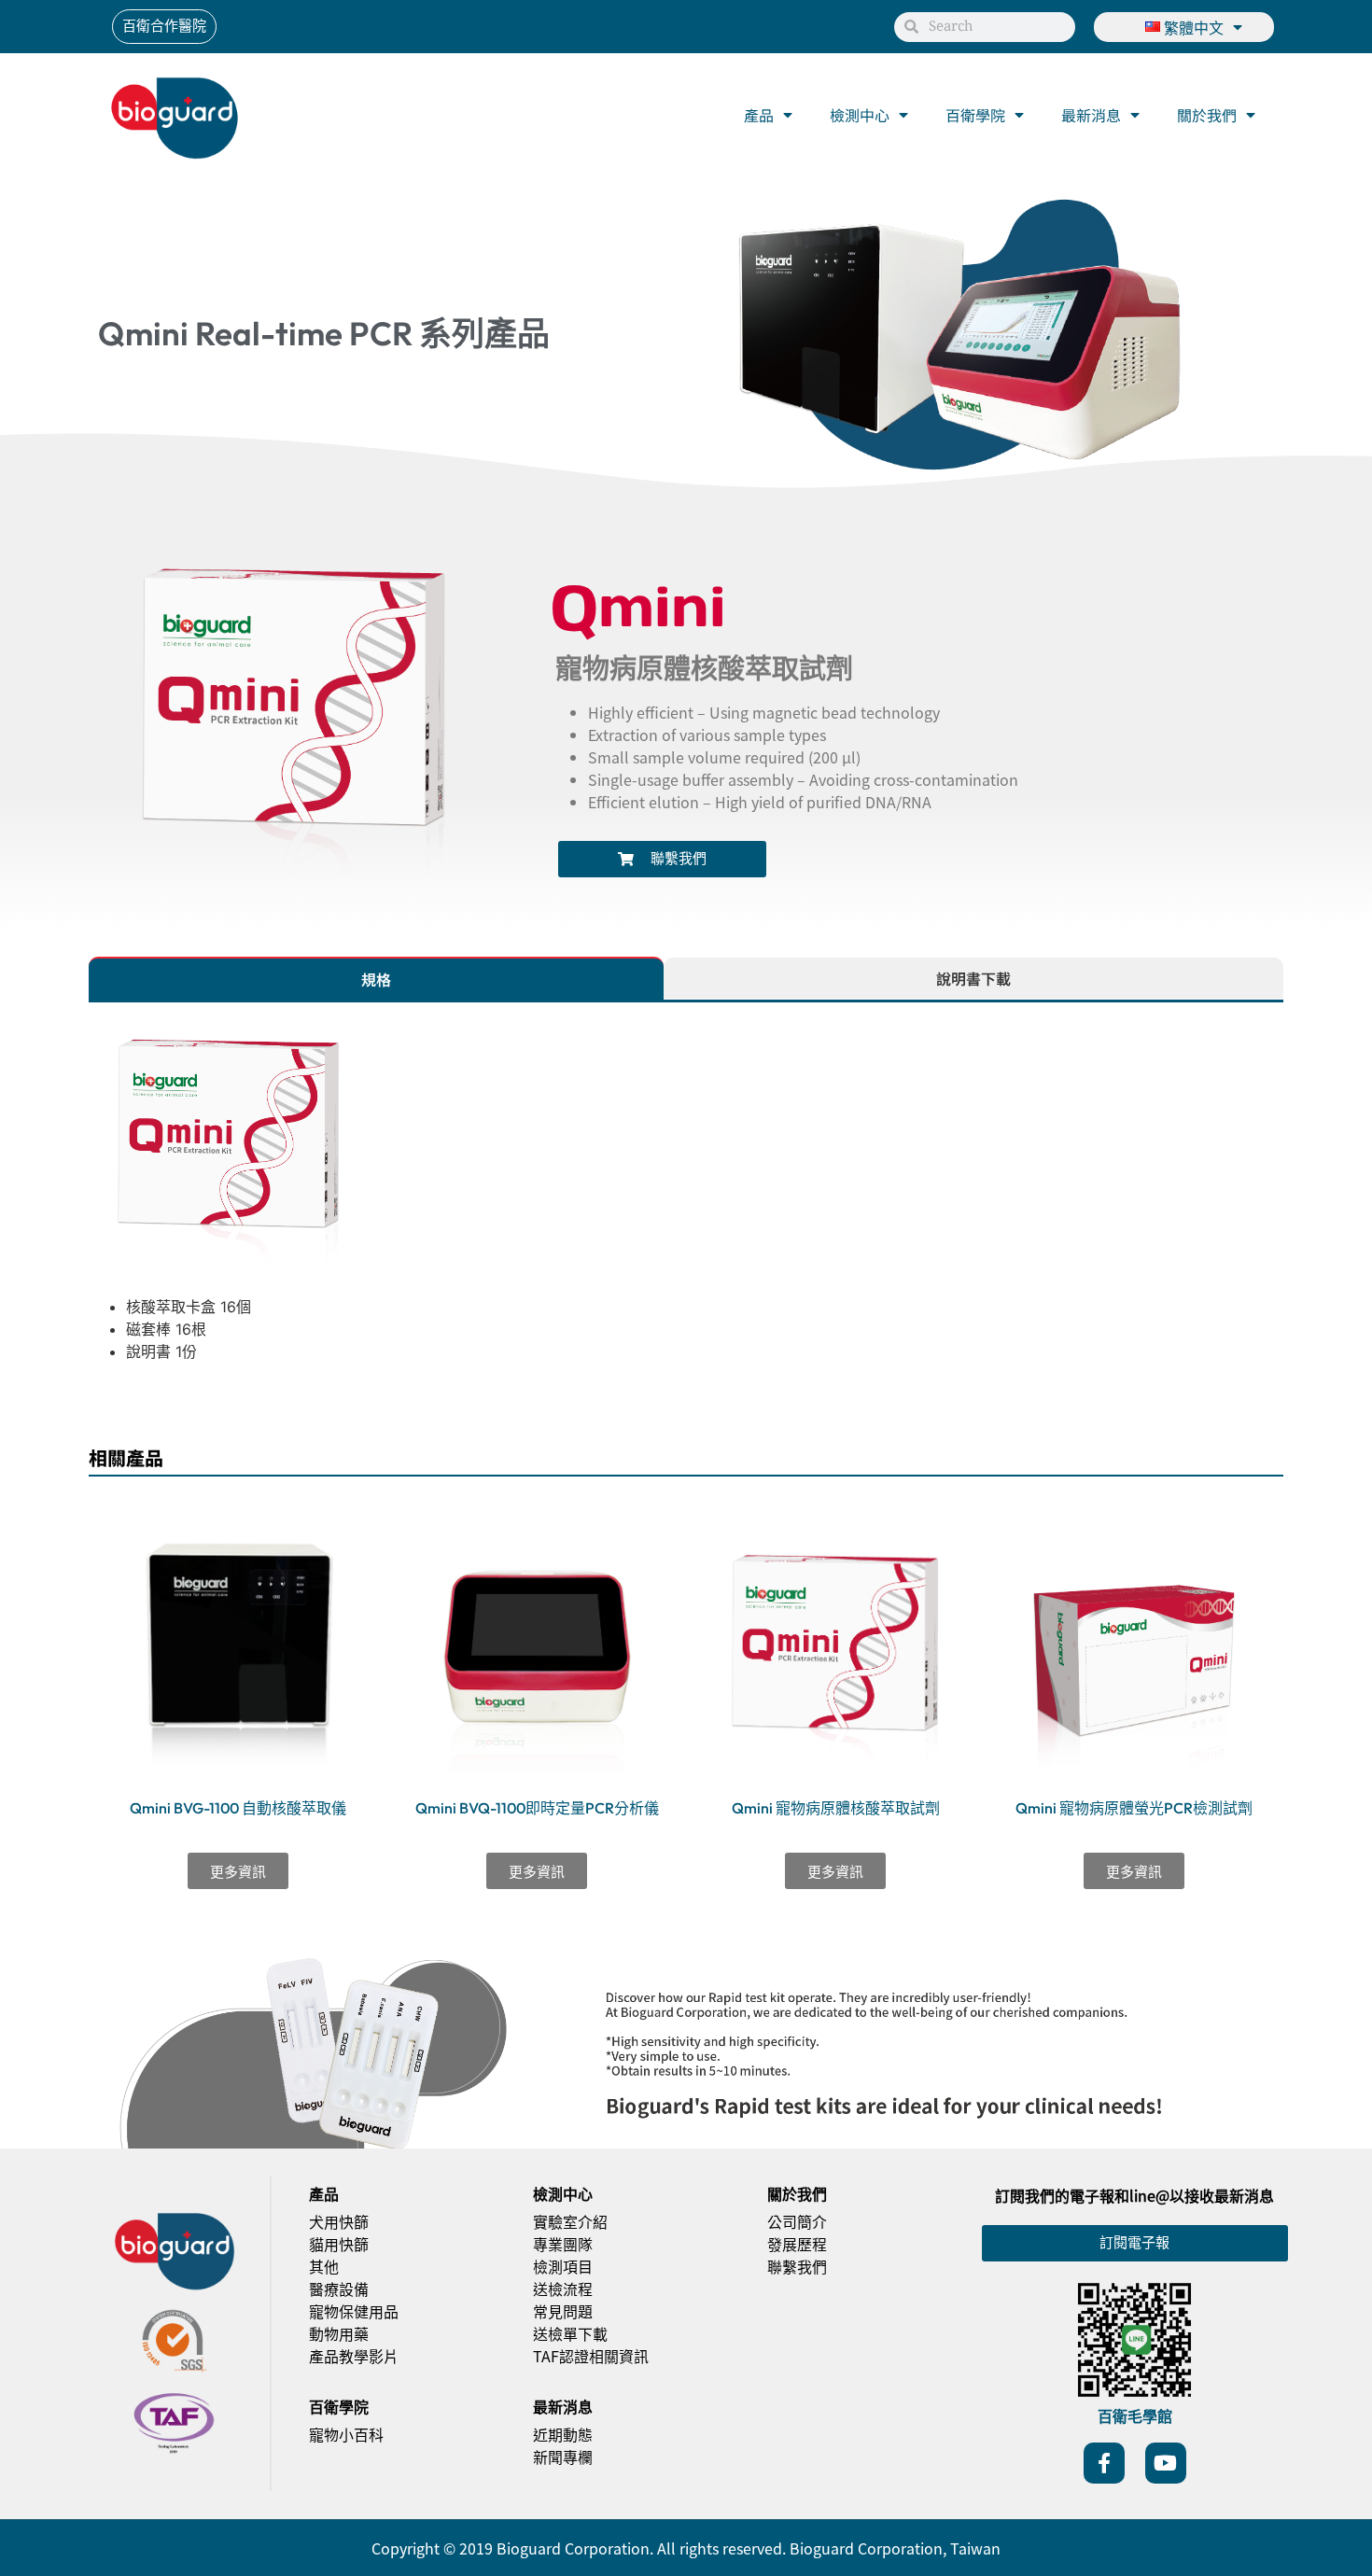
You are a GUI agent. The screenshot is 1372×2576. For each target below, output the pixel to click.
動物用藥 (339, 2333)
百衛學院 (975, 115)
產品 (759, 115)
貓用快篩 (339, 2244)
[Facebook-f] (1104, 2463)
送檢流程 (563, 2289)
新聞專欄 (563, 2457)
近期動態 (563, 2434)
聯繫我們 (797, 2266)
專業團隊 (563, 2244)
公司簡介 (797, 2221)
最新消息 (1091, 115)
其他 (324, 2266)
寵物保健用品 (354, 2311)
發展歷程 (797, 2244)
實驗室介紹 (570, 2221)
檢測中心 (860, 115)
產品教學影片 (354, 2356)
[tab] (376, 978)
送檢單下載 (570, 2333)
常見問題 (563, 2311)
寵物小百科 (346, 2434)
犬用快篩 (339, 2221)
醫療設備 (339, 2289)
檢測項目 (563, 2266)
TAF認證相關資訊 (591, 2356)
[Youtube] (1166, 2463)
